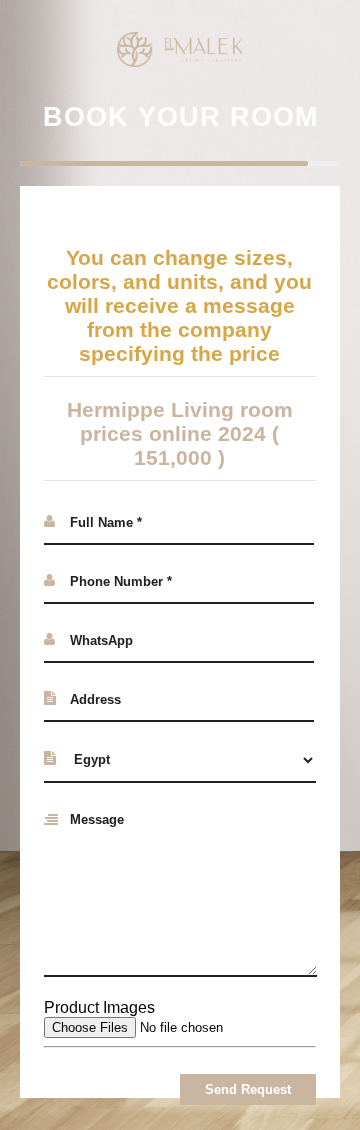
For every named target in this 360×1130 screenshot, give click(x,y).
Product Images (99, 1007)
